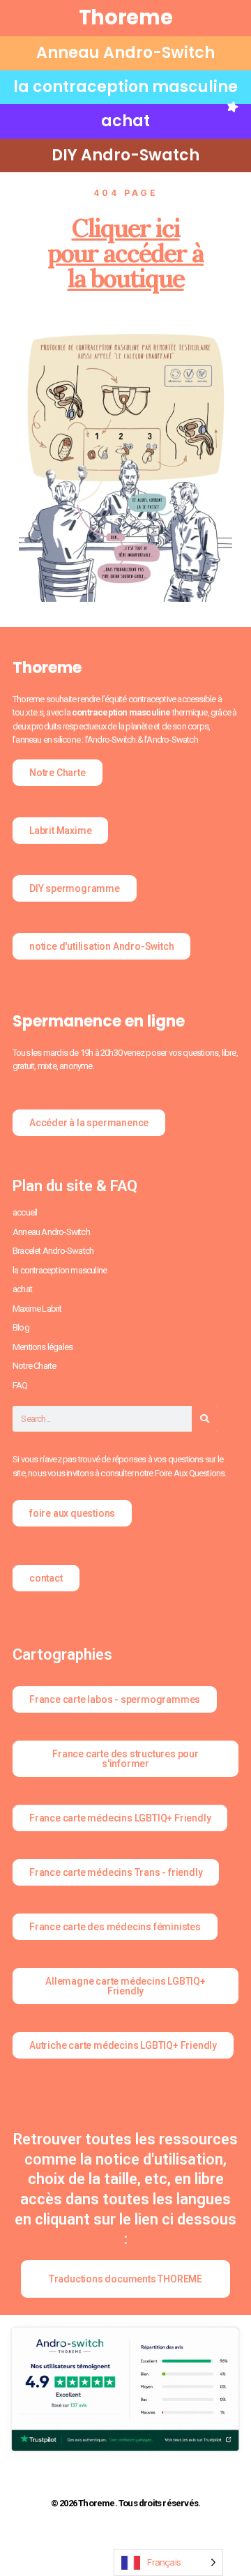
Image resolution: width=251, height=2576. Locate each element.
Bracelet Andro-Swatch (53, 1251)
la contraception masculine (125, 87)
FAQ (20, 1385)
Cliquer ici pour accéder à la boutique (125, 253)
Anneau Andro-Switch (125, 53)
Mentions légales (43, 1347)
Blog (21, 1327)
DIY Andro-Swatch (125, 155)
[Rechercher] (205, 1419)
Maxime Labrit (37, 1309)
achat (125, 121)
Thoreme (126, 17)
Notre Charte (34, 1366)
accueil (25, 1212)
